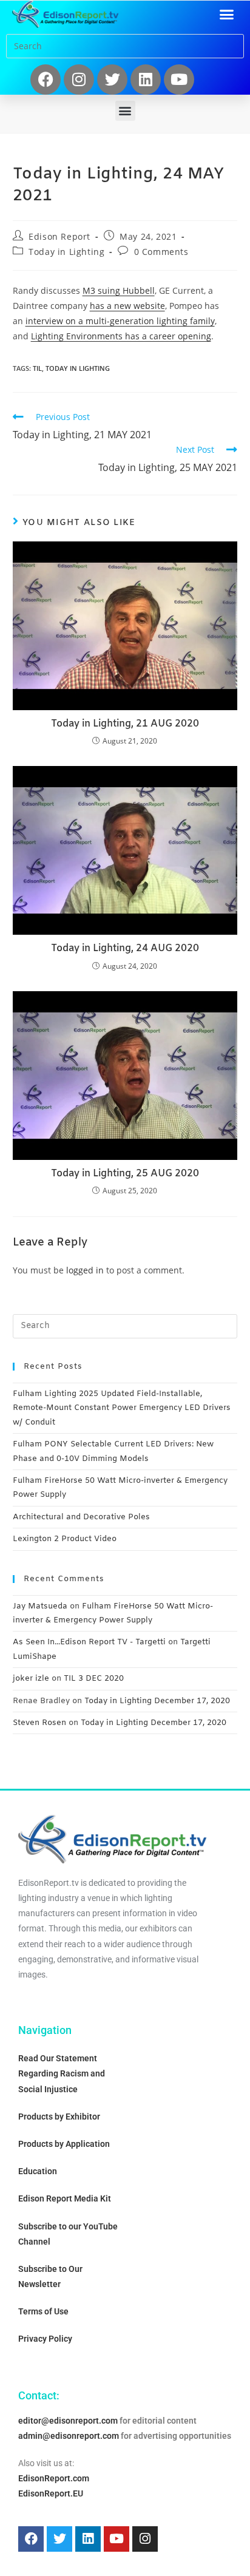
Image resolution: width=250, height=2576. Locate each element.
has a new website (127, 306)
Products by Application (64, 2144)
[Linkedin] (146, 80)
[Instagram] (79, 80)
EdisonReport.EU (51, 2493)
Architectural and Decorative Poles (81, 1517)
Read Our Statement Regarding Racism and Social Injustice (62, 2073)
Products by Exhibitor (59, 2117)
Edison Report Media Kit (65, 2198)
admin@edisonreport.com (69, 2436)
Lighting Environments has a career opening (121, 336)
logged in (85, 1270)
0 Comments (161, 252)
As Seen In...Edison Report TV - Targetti (89, 1642)
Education (38, 2171)
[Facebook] (46, 80)
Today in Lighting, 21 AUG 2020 (125, 724)
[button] (227, 15)
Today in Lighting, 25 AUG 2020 (125, 1174)
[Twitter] (112, 80)
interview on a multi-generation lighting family (120, 321)
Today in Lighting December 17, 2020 (157, 1701)
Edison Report (59, 236)
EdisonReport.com (54, 2478)
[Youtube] (179, 80)
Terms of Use (43, 2311)
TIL (37, 368)
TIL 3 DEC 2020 (94, 1679)
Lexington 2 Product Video (65, 1539)
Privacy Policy (45, 2339)
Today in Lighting (66, 252)
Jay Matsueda (40, 1606)
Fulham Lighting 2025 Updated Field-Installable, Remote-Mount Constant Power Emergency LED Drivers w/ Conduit (122, 1408)
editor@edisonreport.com (68, 2421)
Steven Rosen (39, 1723)
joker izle (31, 1679)
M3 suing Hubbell (119, 290)
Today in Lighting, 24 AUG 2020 (125, 948)
